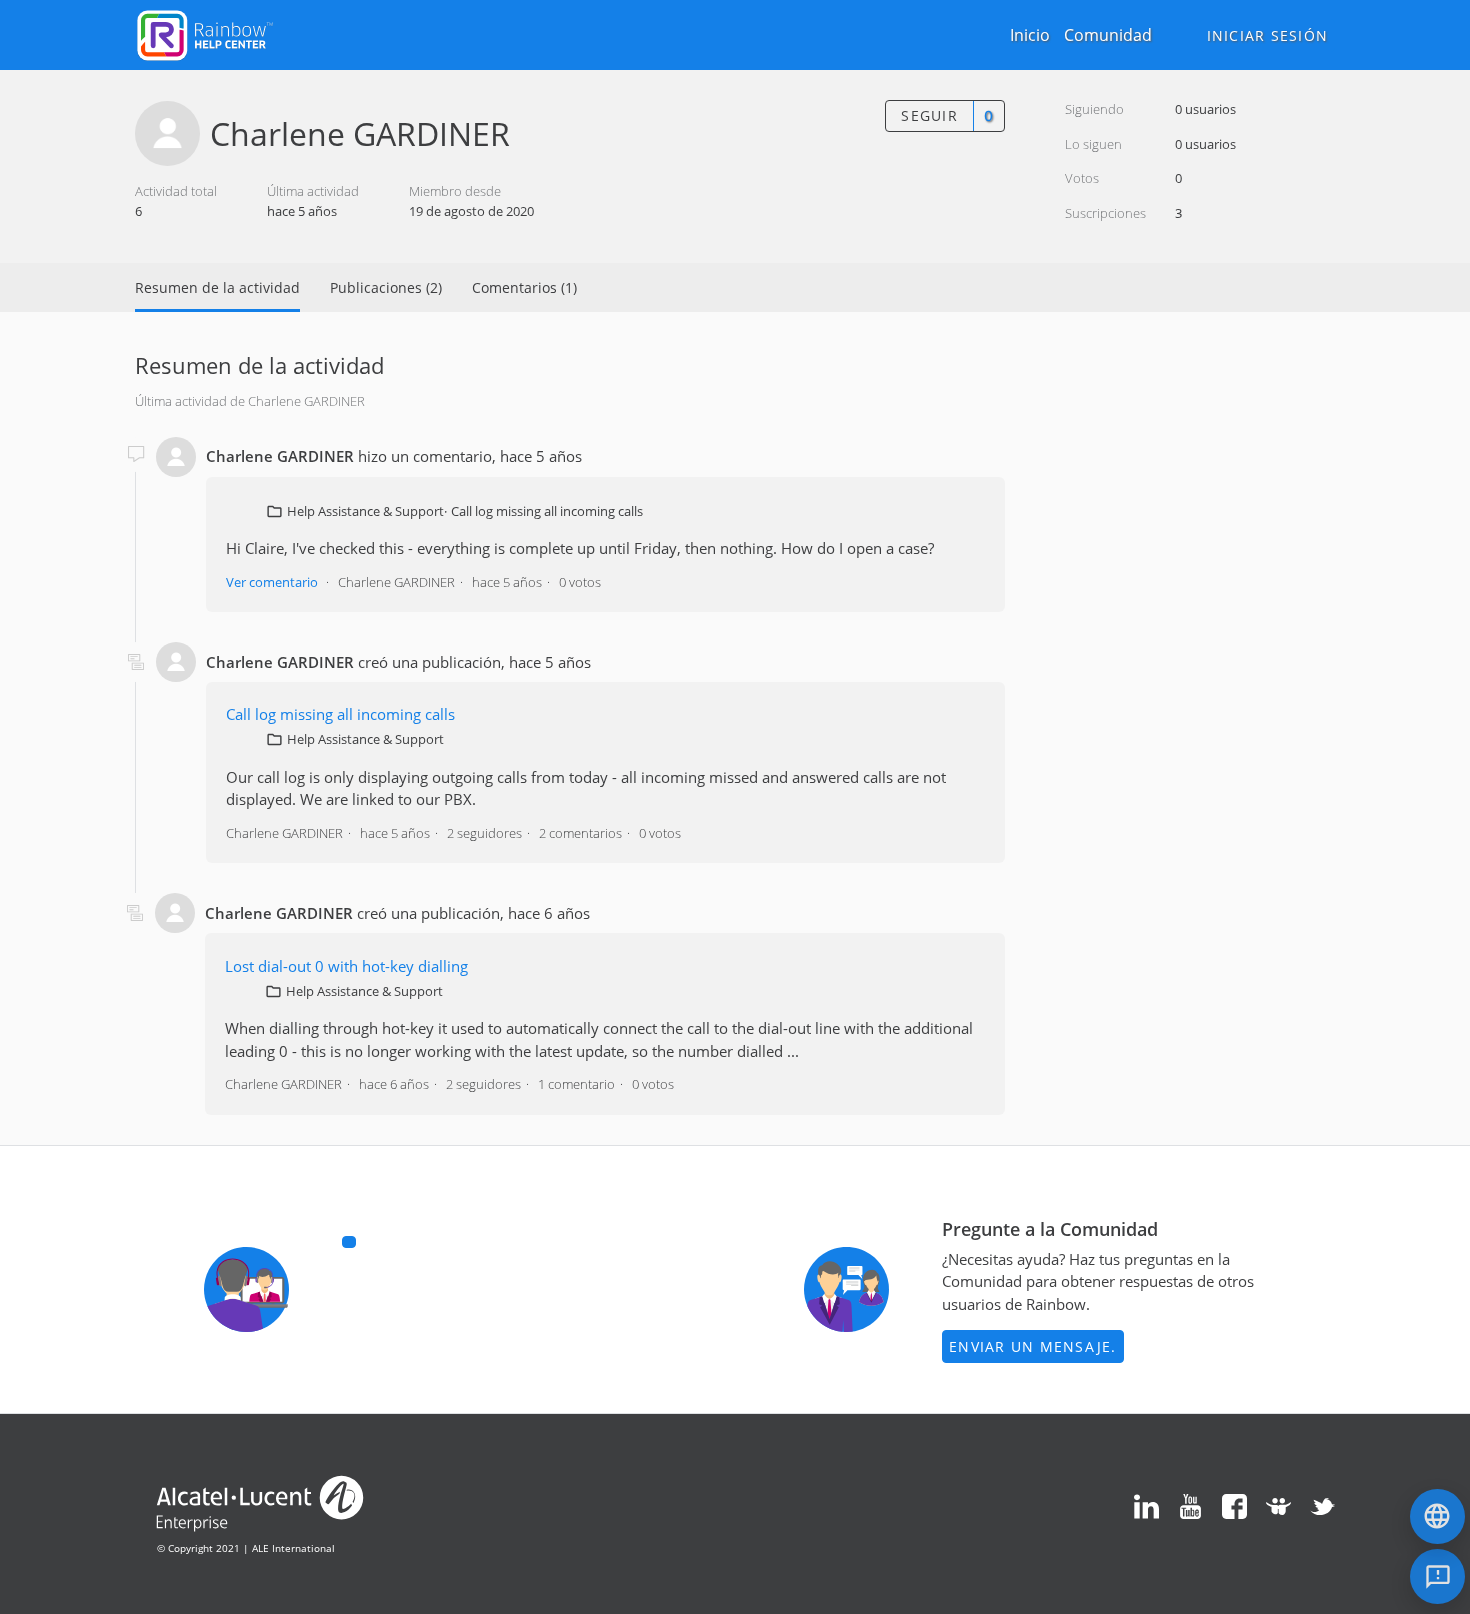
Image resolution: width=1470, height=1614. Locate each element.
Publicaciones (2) (386, 287)
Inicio (1030, 35)
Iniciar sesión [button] (1268, 35)
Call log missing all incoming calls (547, 511)
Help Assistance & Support (365, 511)
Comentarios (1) (524, 287)
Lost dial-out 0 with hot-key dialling (346, 966)
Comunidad (1108, 35)
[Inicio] (205, 33)
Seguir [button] (929, 115)
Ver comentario (272, 582)
